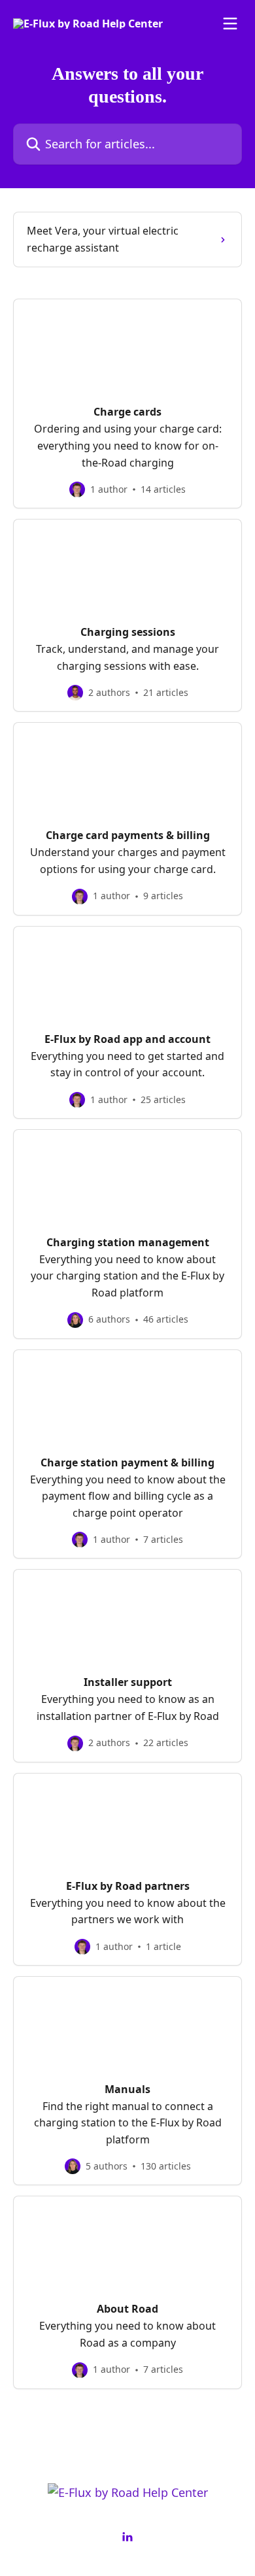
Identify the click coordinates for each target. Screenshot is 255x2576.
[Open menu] (230, 24)
